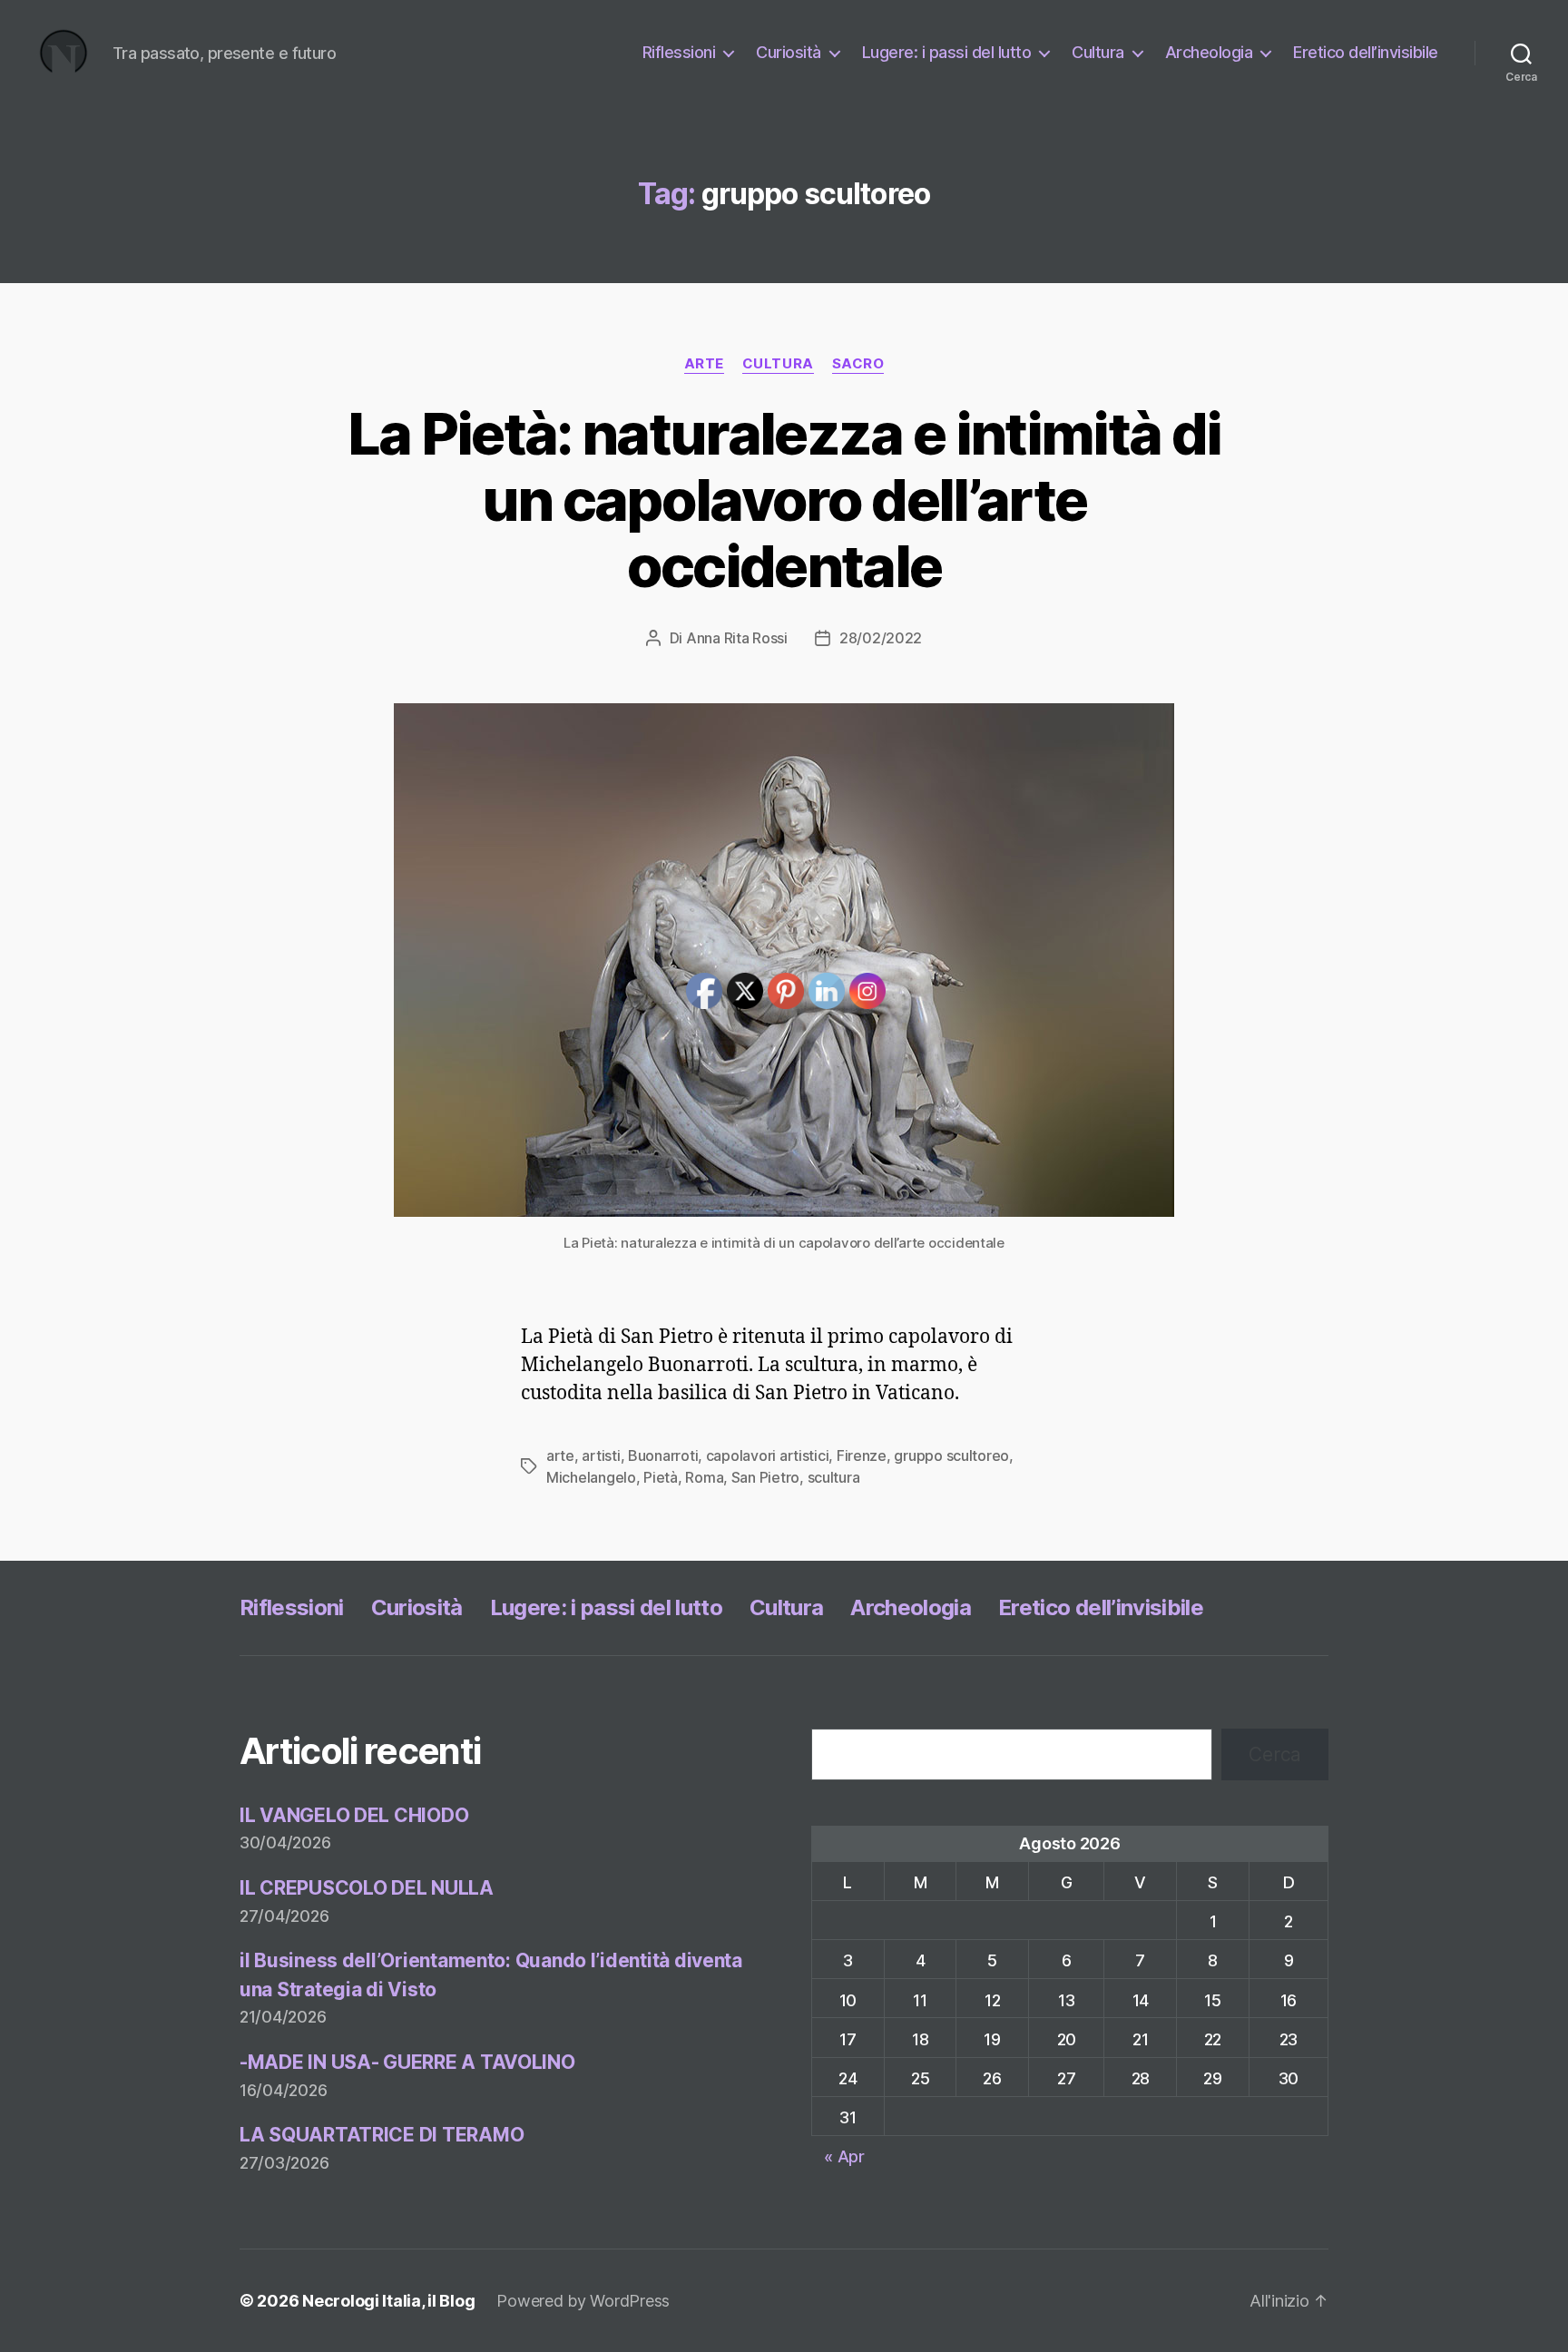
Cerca (1275, 1754)
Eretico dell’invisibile (1366, 52)
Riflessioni (679, 52)
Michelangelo (591, 1477)
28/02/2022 (881, 638)
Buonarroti (663, 1455)
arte (704, 364)
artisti (601, 1455)
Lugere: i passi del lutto (947, 52)
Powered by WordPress (583, 2301)
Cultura (1098, 52)
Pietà (661, 1477)
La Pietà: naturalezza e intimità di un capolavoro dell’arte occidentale (784, 500)
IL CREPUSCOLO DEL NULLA (367, 1888)
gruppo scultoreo (951, 1455)
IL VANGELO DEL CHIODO (354, 1815)
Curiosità (789, 52)
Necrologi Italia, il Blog (388, 2301)
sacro (858, 364)
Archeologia (1209, 52)
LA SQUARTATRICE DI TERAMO (382, 2135)
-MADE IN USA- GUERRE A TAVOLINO (407, 2062)
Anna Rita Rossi (737, 638)
